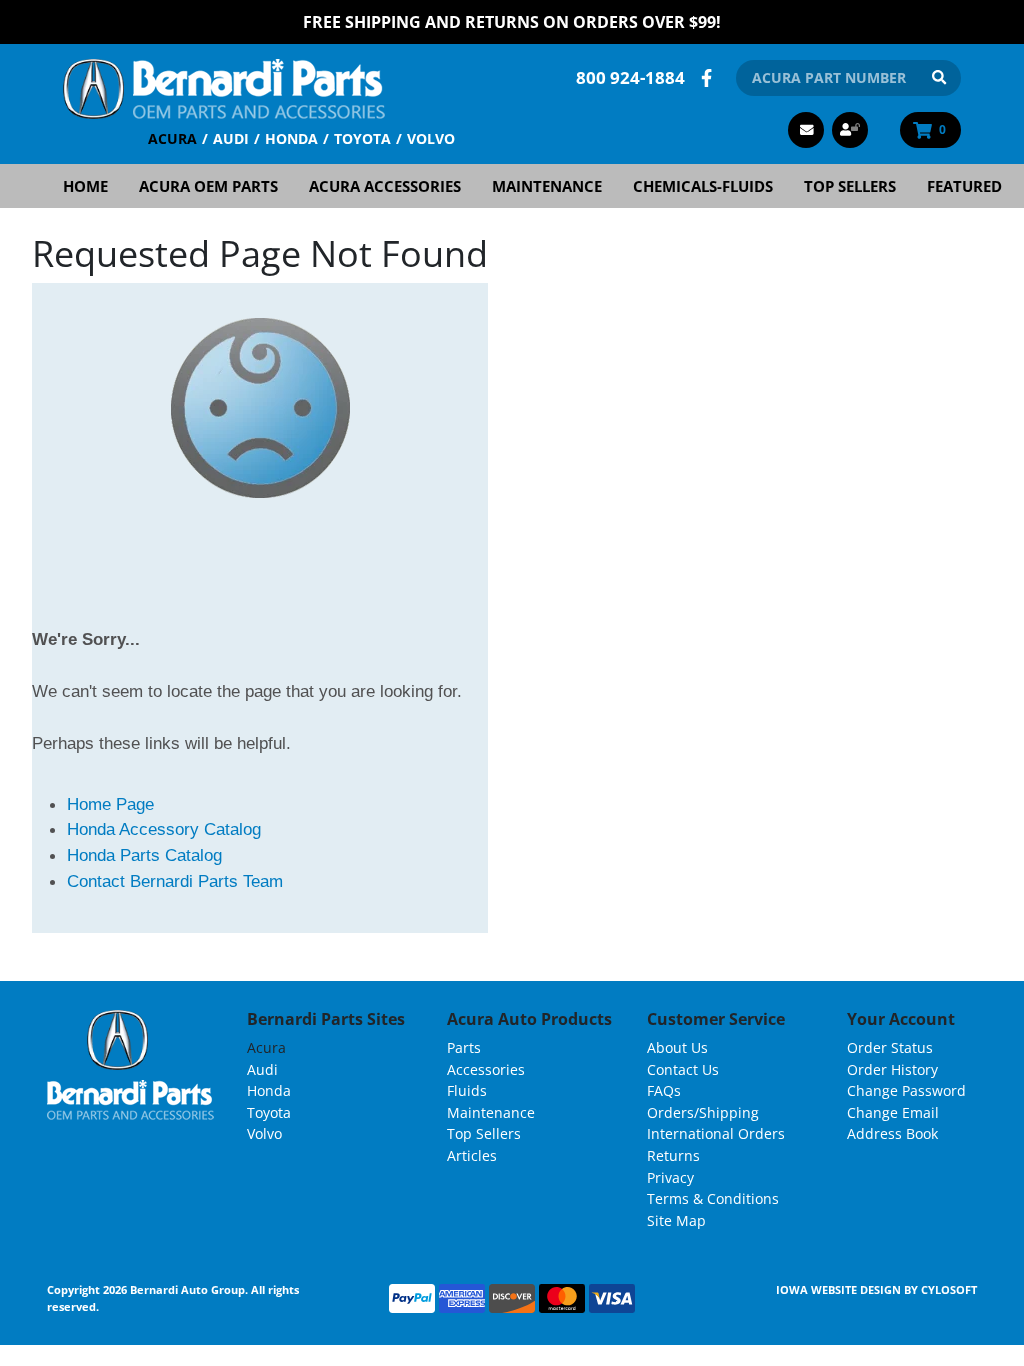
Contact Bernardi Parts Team (175, 881)
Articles (472, 1155)
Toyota (362, 138)
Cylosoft (949, 1289)
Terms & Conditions (713, 1198)
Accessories (486, 1069)
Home (85, 186)
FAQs (664, 1090)
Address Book (892, 1133)
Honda (291, 138)
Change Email (893, 1112)
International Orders (716, 1133)
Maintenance (547, 186)
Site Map (676, 1220)
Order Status (890, 1047)
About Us (677, 1047)
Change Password (906, 1090)
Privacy (670, 1177)
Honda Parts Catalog (144, 855)
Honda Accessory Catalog (164, 829)
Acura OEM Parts (208, 186)
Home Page (110, 804)
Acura (172, 138)
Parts (464, 1047)
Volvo (431, 138)
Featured (964, 186)
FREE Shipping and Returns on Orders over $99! (512, 22)
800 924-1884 (630, 77)
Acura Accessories (385, 186)
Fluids (467, 1090)
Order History (892, 1069)
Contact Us (683, 1069)
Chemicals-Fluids (703, 186)
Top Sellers (850, 186)
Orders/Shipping (703, 1112)
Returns (673, 1155)
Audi (231, 138)
